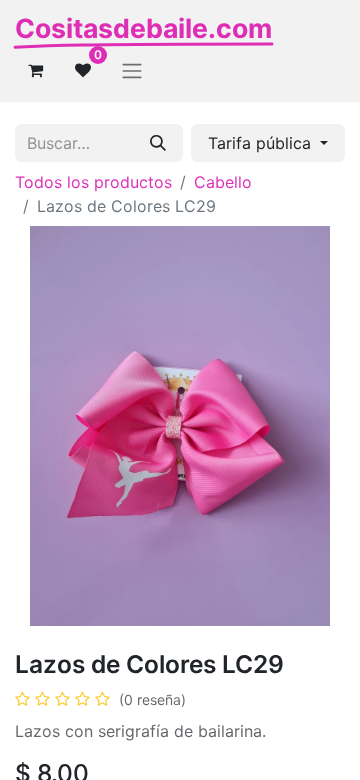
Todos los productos (93, 182)
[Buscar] (158, 143)
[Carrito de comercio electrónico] (35, 70)
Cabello (223, 182)
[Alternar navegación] (132, 70)
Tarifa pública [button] (262, 143)
